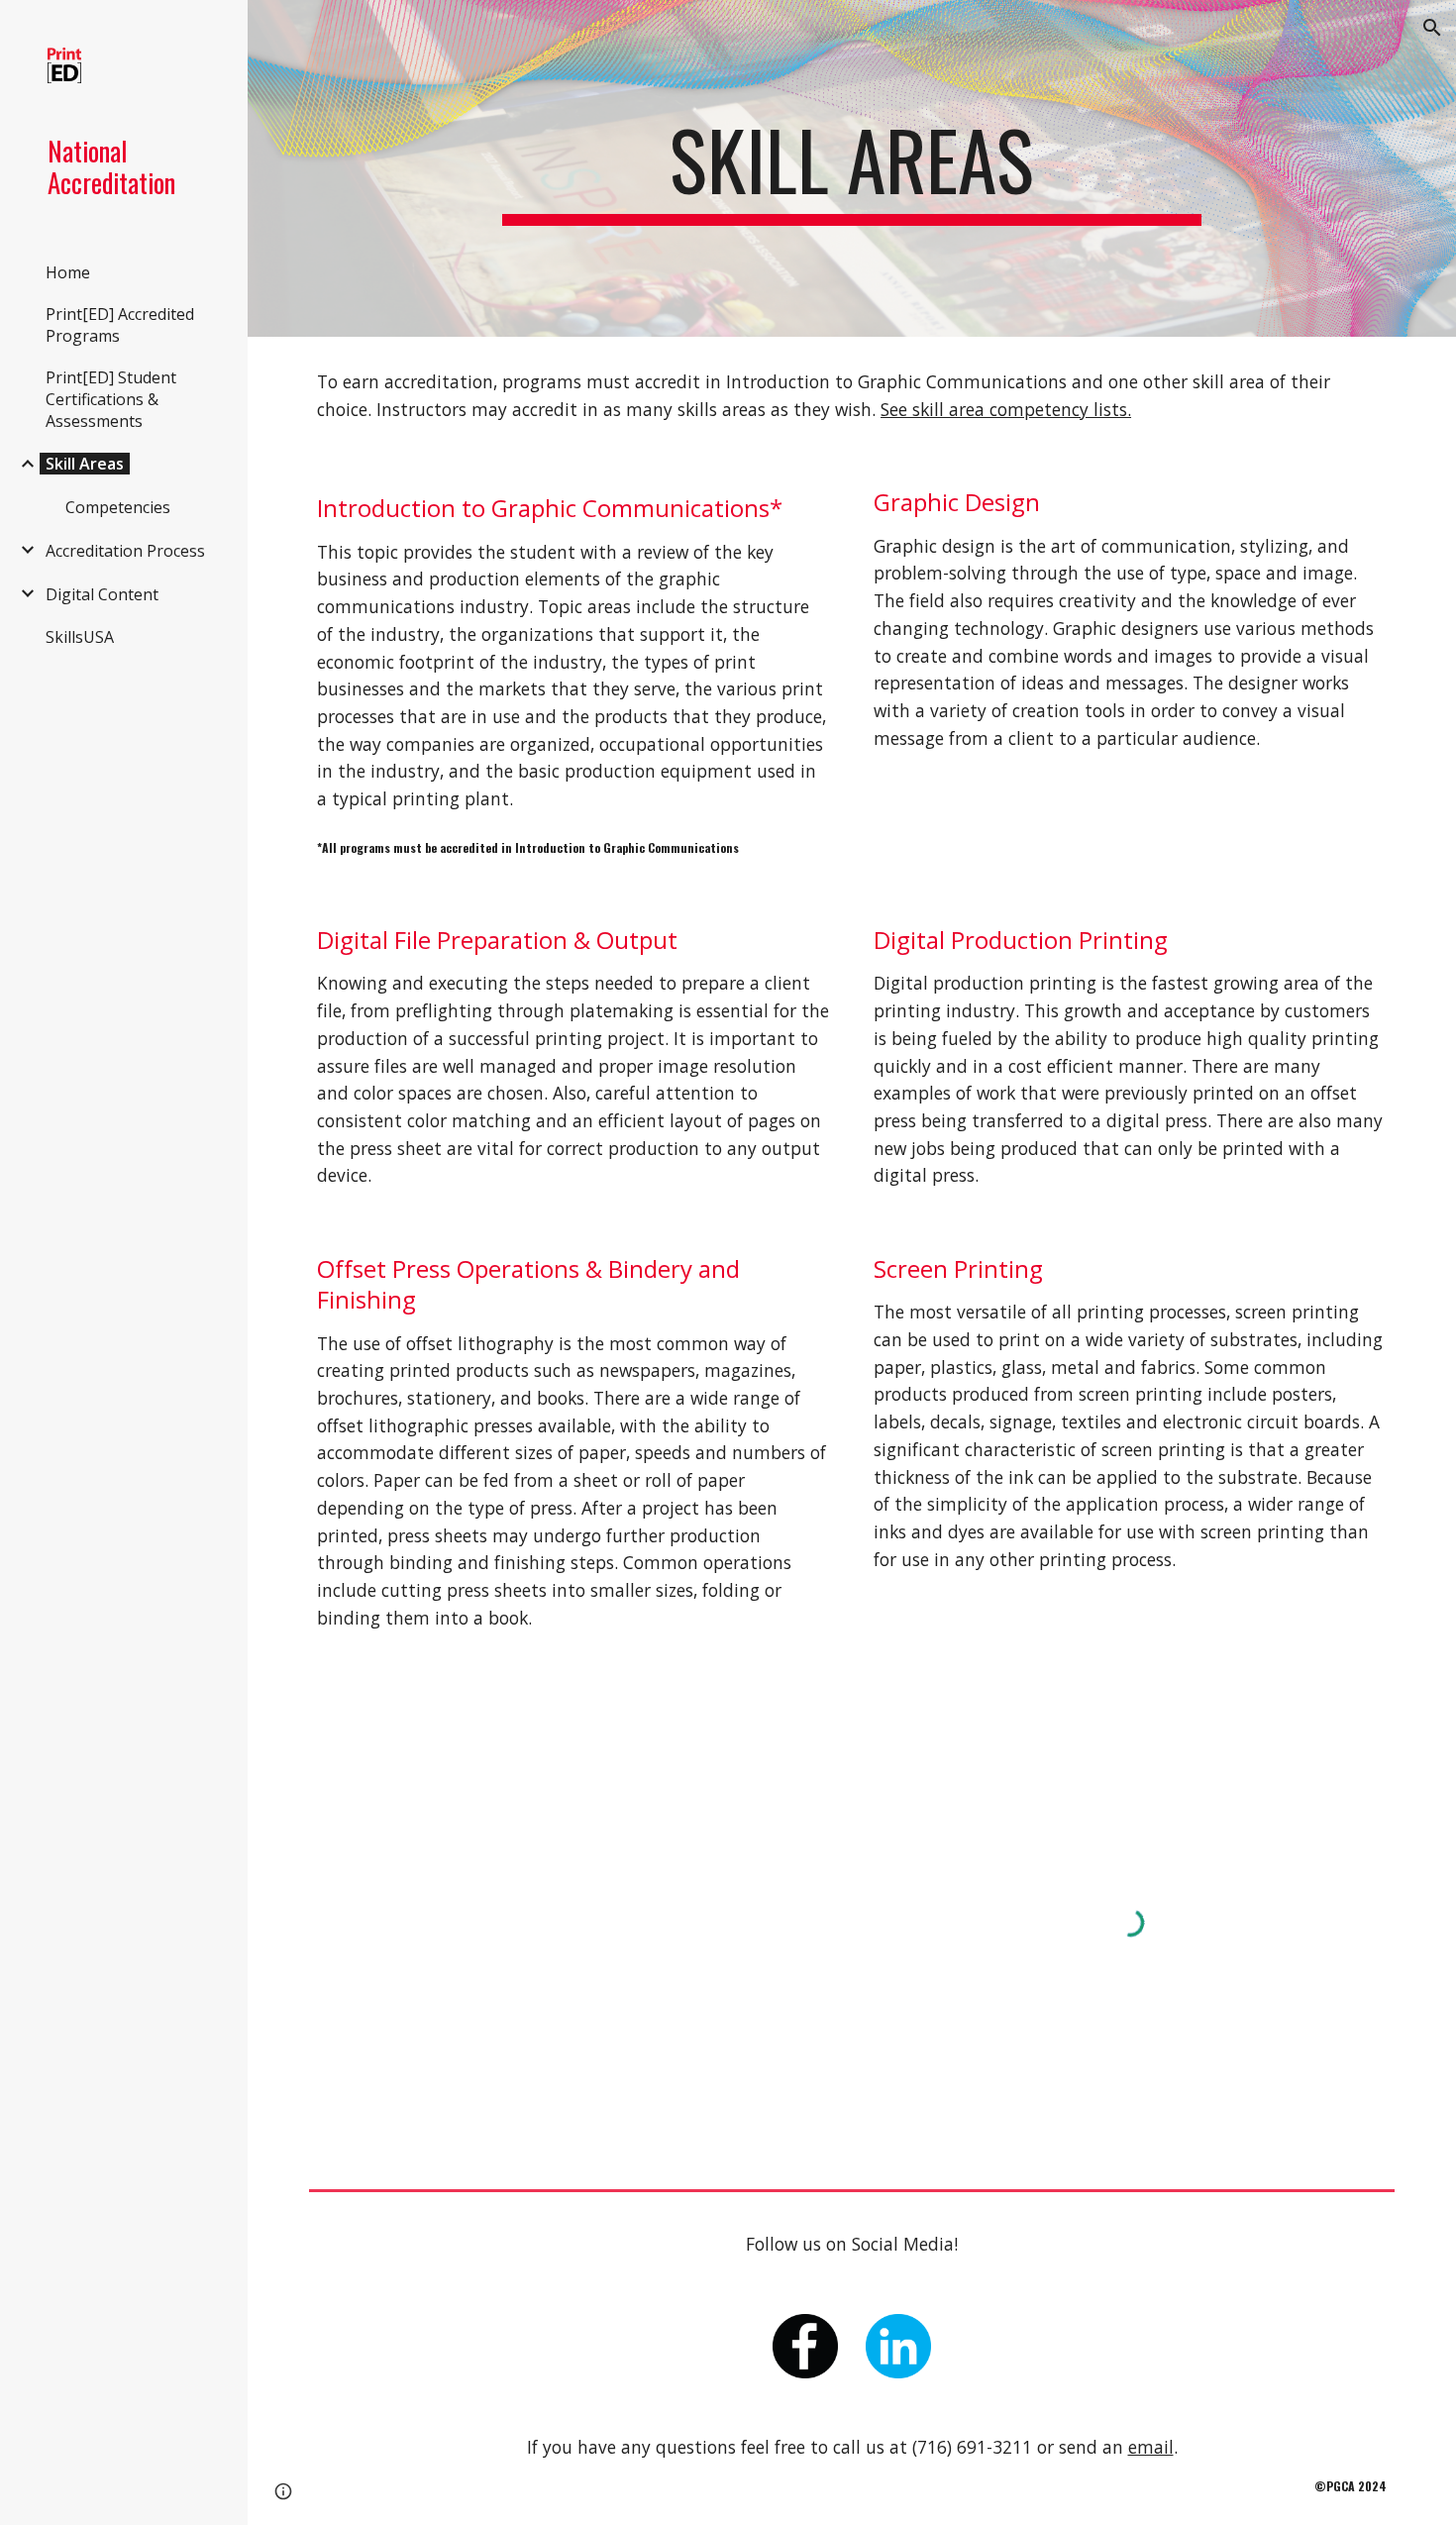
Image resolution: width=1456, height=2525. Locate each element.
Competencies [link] (118, 507)
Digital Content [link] (102, 594)
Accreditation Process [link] (125, 551)
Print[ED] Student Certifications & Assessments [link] (111, 399)
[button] (1432, 28)
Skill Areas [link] (85, 464)
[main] (851, 168)
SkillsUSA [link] (80, 637)
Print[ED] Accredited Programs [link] (120, 325)
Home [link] (68, 272)
